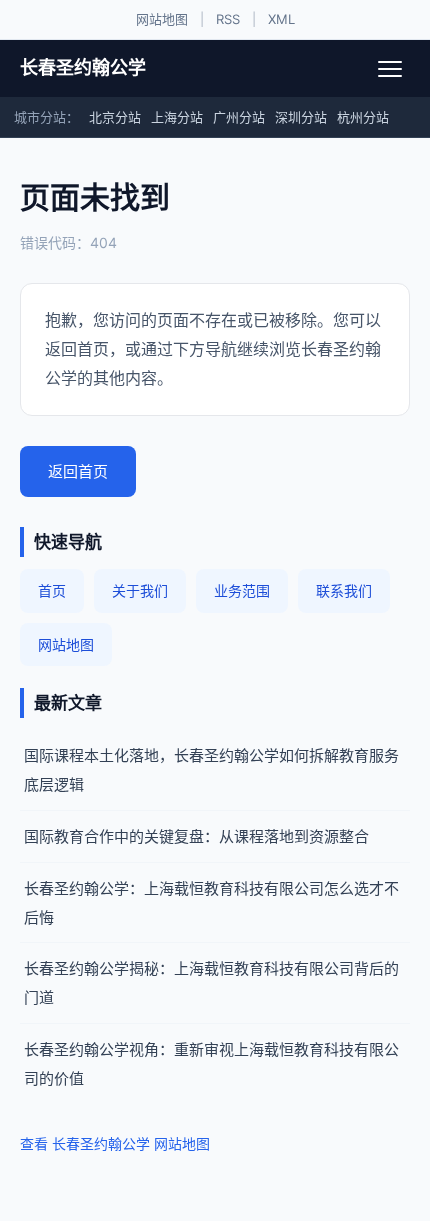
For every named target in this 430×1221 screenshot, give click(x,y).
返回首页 (78, 471)
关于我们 (140, 590)
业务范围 (242, 590)
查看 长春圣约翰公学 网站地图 (115, 1143)
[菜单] (390, 69)
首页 (52, 590)
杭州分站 (363, 117)
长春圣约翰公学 (83, 67)
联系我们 (344, 590)
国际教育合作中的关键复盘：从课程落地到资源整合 (196, 836)
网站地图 (162, 19)
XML (281, 19)
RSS (228, 19)
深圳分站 (301, 117)
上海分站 (177, 117)
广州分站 (239, 117)
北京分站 (115, 117)
